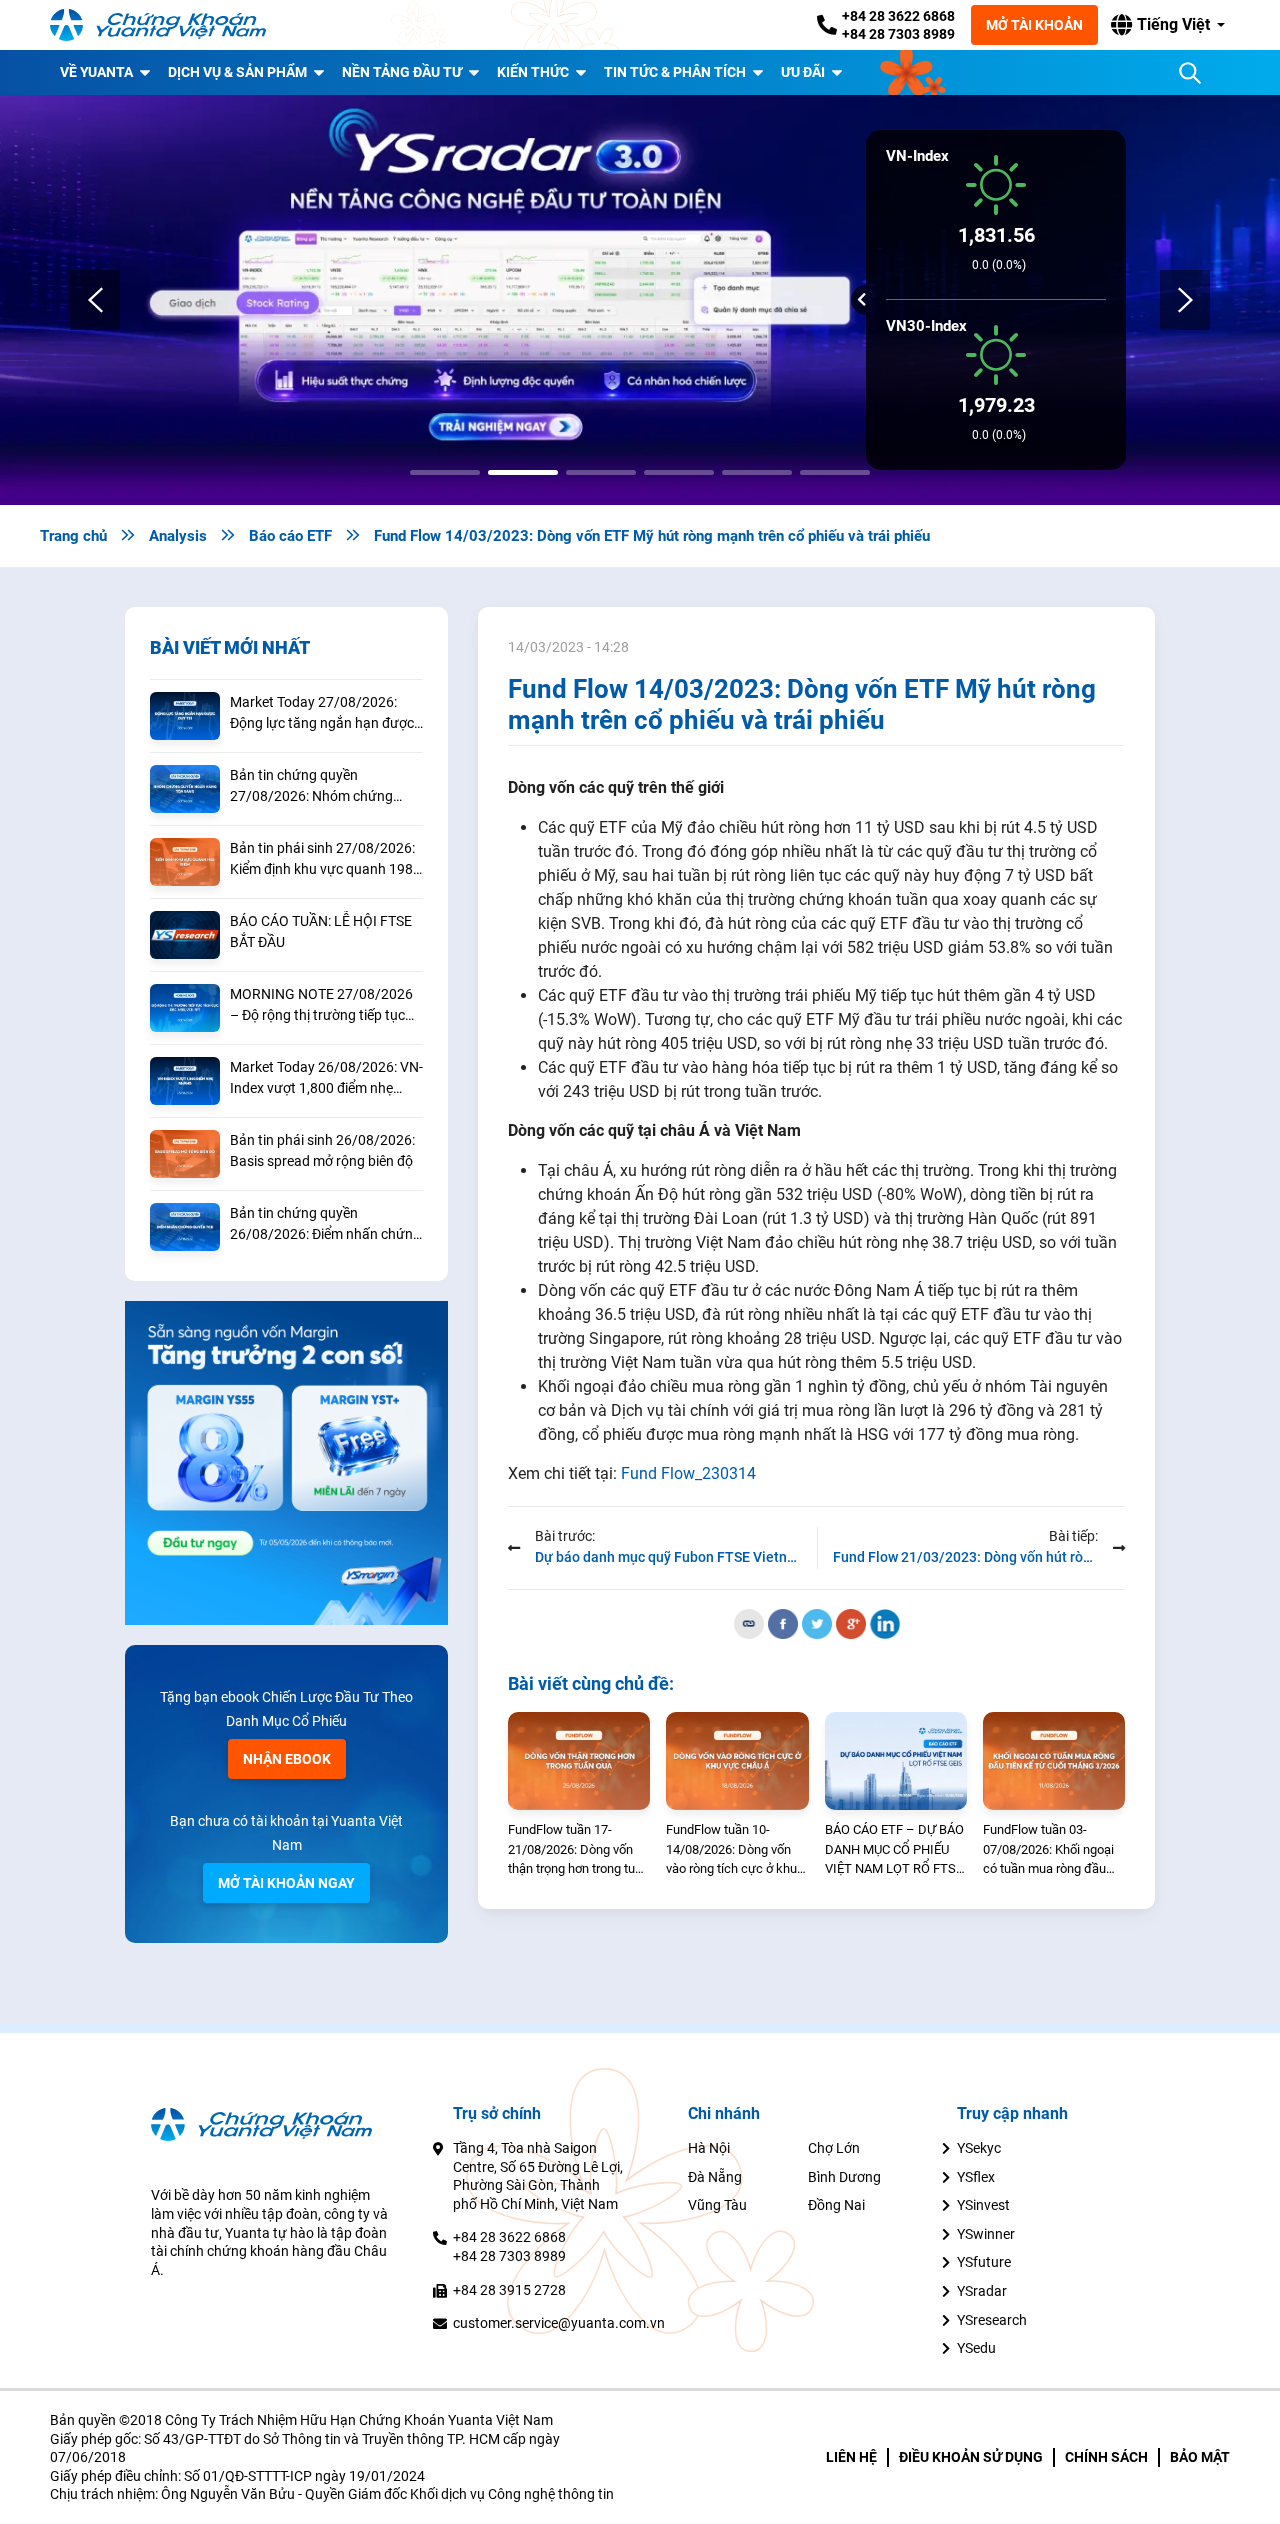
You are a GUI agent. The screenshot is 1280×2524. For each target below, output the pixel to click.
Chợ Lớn (834, 2148)
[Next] (1185, 300)
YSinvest (983, 2205)
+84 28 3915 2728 (509, 2290)
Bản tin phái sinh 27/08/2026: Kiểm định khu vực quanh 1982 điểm (325, 860)
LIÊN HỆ (851, 2457)
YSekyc (979, 2148)
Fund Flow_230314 (688, 1472)
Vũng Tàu (717, 2205)
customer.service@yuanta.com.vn (559, 2323)
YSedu (976, 2348)
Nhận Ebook (287, 1759)
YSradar (982, 2291)
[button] (1168, 25)
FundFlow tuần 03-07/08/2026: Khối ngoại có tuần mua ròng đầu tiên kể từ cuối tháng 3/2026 (1048, 1850)
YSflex (976, 2177)
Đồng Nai (836, 2205)
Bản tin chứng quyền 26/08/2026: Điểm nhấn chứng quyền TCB (325, 1225)
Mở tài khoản (1034, 25)
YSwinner (986, 2234)
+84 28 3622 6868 (898, 16)
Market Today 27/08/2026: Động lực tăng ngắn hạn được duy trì (322, 714)
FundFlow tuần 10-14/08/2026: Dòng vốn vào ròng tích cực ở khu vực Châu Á (731, 1850)
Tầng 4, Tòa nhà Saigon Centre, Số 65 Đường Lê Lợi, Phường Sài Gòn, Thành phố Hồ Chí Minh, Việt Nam (538, 2176)
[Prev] (95, 300)
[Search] (1190, 73)
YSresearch (992, 2320)
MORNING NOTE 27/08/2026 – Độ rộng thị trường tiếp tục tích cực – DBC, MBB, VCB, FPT (325, 1006)
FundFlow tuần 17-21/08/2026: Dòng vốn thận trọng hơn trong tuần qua (578, 1850)
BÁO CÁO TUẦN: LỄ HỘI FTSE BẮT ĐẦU (321, 931)
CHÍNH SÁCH (1106, 2457)
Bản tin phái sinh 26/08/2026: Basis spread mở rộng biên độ (322, 1150)
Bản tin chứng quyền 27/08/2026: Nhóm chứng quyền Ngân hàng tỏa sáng (314, 787)
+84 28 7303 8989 (898, 34)
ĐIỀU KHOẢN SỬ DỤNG (971, 2457)
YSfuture (984, 2262)
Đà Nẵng (715, 2177)
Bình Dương (844, 2177)
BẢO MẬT (1200, 2457)
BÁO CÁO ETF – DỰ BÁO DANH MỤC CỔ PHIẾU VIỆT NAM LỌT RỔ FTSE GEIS (894, 1850)
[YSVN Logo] (170, 25)
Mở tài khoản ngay (286, 1883)
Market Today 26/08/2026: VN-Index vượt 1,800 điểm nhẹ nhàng (326, 1079)
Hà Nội (709, 2148)
